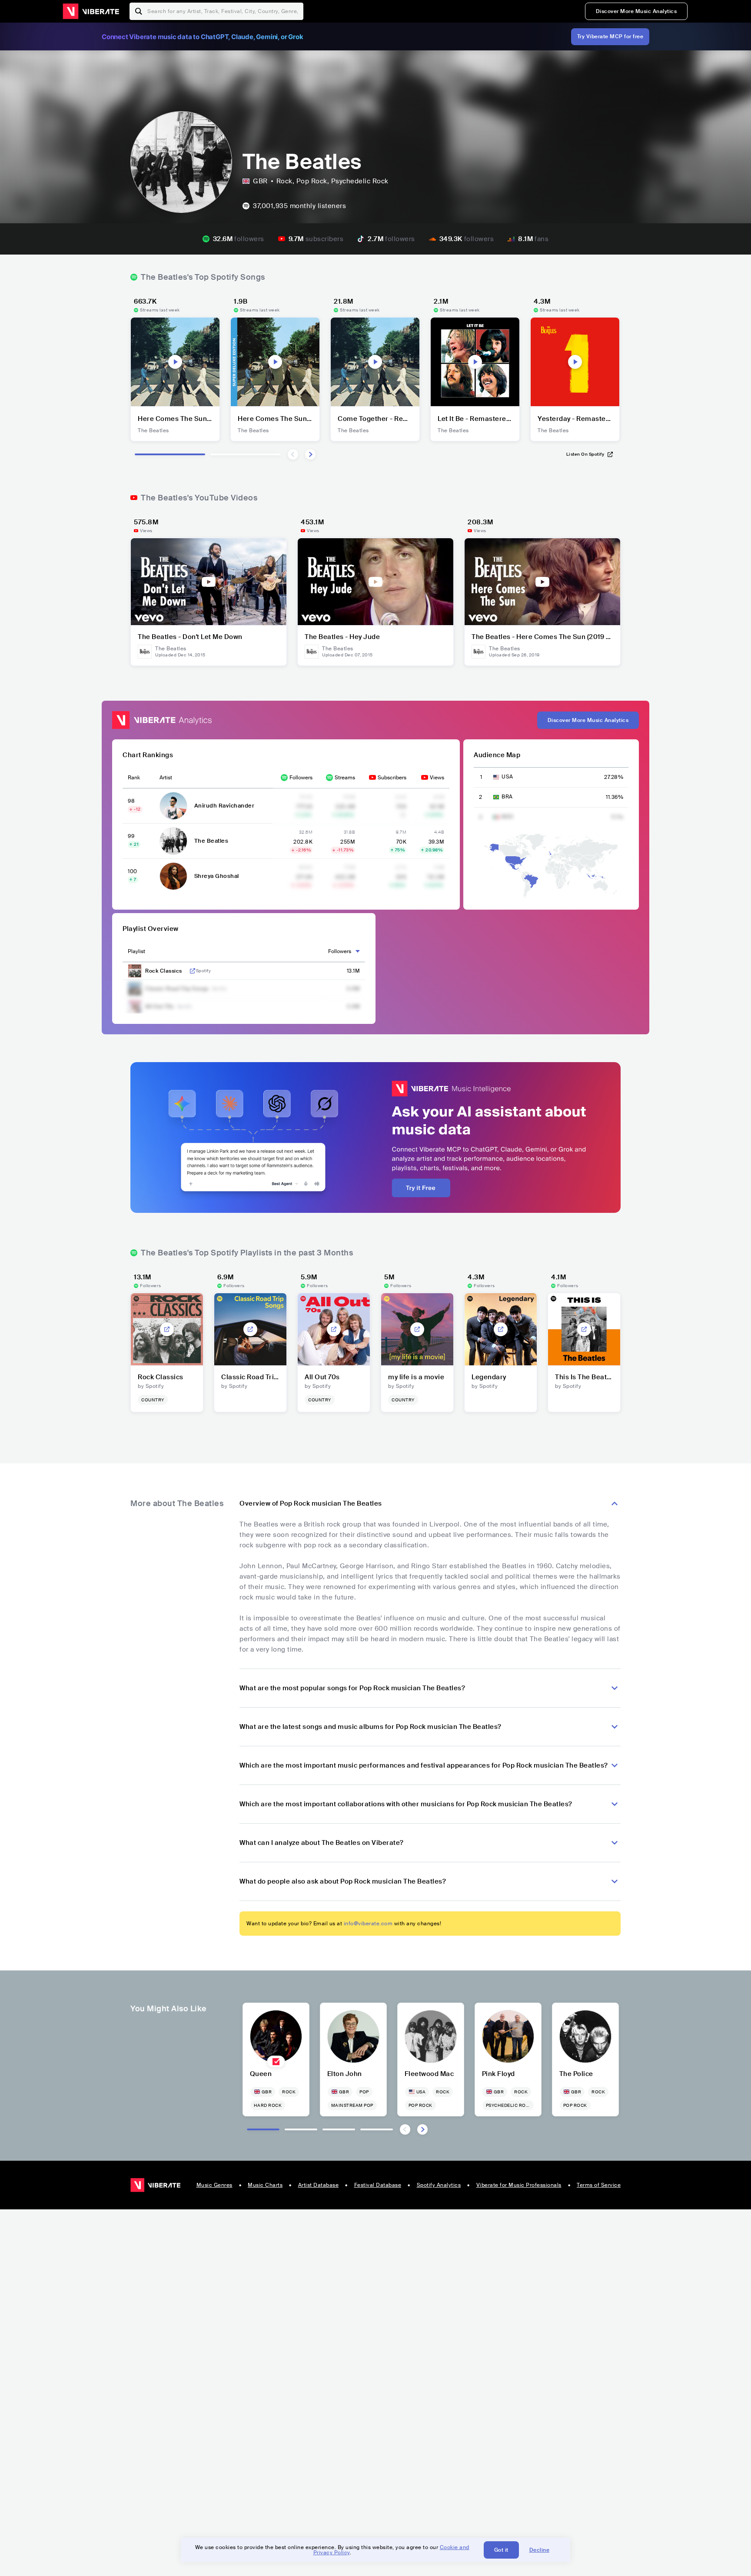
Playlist (136, 951)
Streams (345, 778)
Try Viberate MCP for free (610, 36)
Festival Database (378, 2185)
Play (175, 362)
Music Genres (214, 2185)
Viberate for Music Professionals (519, 2185)
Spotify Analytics (439, 2185)
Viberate (91, 11)
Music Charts (265, 2185)
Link (193, 971)
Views (437, 778)
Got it (501, 2550)
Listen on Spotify (585, 454)
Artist (166, 778)
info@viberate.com (368, 1924)
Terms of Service (599, 2185)
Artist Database (319, 2185)
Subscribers (392, 778)
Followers (301, 778)
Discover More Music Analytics (636, 11)
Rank (134, 778)
